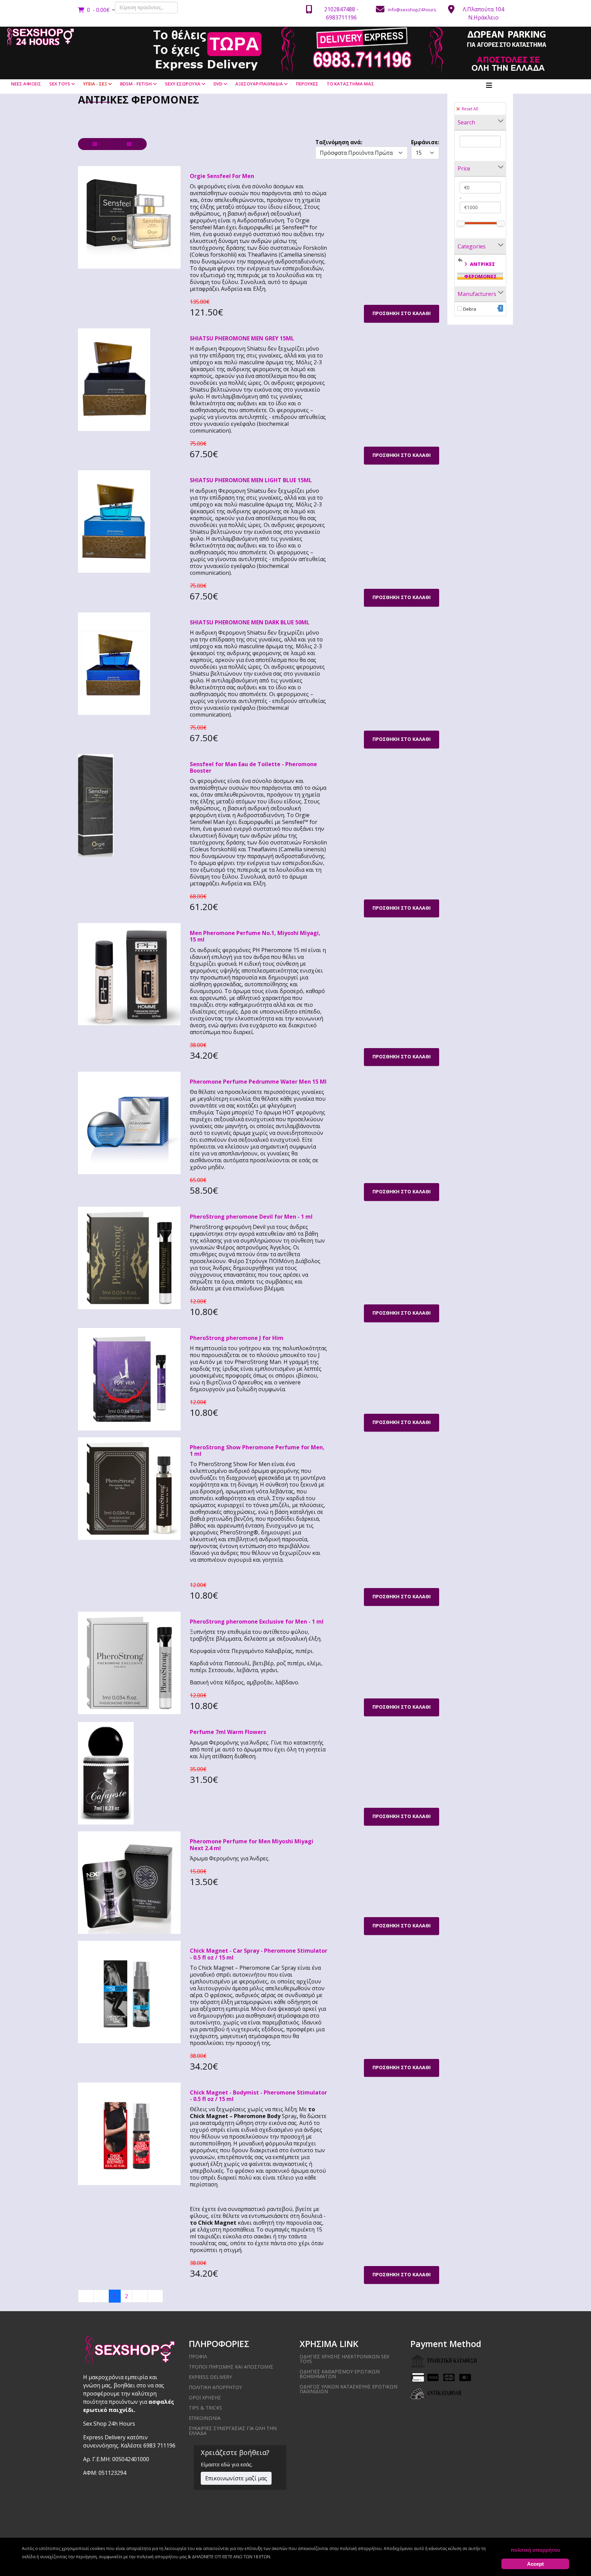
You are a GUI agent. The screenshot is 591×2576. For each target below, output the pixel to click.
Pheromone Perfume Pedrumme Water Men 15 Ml (258, 1082)
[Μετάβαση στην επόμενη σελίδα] (140, 2296)
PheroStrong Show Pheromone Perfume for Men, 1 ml (257, 1450)
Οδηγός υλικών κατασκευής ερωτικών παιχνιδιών (349, 2389)
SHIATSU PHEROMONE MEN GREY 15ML (242, 338)
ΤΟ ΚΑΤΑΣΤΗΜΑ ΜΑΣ (350, 84)
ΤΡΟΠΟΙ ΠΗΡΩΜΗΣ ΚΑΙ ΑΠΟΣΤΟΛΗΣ (231, 2367)
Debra (482, 309)
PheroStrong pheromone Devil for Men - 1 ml (251, 1217)
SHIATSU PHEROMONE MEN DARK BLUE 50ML (250, 622)
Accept (535, 2564)
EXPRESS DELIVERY (210, 2377)
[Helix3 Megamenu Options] (489, 85)
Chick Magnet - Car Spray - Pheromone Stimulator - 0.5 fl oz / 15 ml (259, 1954)
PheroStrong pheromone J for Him (237, 1338)
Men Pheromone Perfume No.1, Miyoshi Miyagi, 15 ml (255, 936)
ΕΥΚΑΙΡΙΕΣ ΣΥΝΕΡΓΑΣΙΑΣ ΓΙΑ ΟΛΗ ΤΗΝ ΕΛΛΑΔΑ (233, 2431)
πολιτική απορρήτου (535, 2550)
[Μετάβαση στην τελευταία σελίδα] (155, 2296)
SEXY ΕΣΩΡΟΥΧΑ (183, 84)
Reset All (469, 109)
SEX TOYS (60, 84)
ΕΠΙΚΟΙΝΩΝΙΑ (205, 2418)
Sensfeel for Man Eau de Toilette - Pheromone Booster (253, 767)
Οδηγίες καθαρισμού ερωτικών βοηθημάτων (340, 2374)
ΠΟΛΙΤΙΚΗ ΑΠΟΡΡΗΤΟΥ (215, 2387)
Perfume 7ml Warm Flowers (228, 1732)
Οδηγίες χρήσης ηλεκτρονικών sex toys (344, 2359)
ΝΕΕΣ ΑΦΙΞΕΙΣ (26, 84)
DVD (218, 84)
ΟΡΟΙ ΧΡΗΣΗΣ (205, 2397)
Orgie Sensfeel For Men (222, 176)
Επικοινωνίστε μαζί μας (236, 2478)
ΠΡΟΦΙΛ (198, 2356)
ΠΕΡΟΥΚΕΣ (307, 84)
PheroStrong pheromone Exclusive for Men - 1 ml (257, 1622)
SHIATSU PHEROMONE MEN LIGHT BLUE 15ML (251, 480)
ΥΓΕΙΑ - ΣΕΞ (95, 84)
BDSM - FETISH (136, 84)
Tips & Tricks (205, 2408)
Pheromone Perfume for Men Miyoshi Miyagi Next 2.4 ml (252, 1845)
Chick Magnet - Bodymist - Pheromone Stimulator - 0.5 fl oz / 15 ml (258, 2096)
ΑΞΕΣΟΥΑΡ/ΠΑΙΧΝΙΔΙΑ (259, 84)
